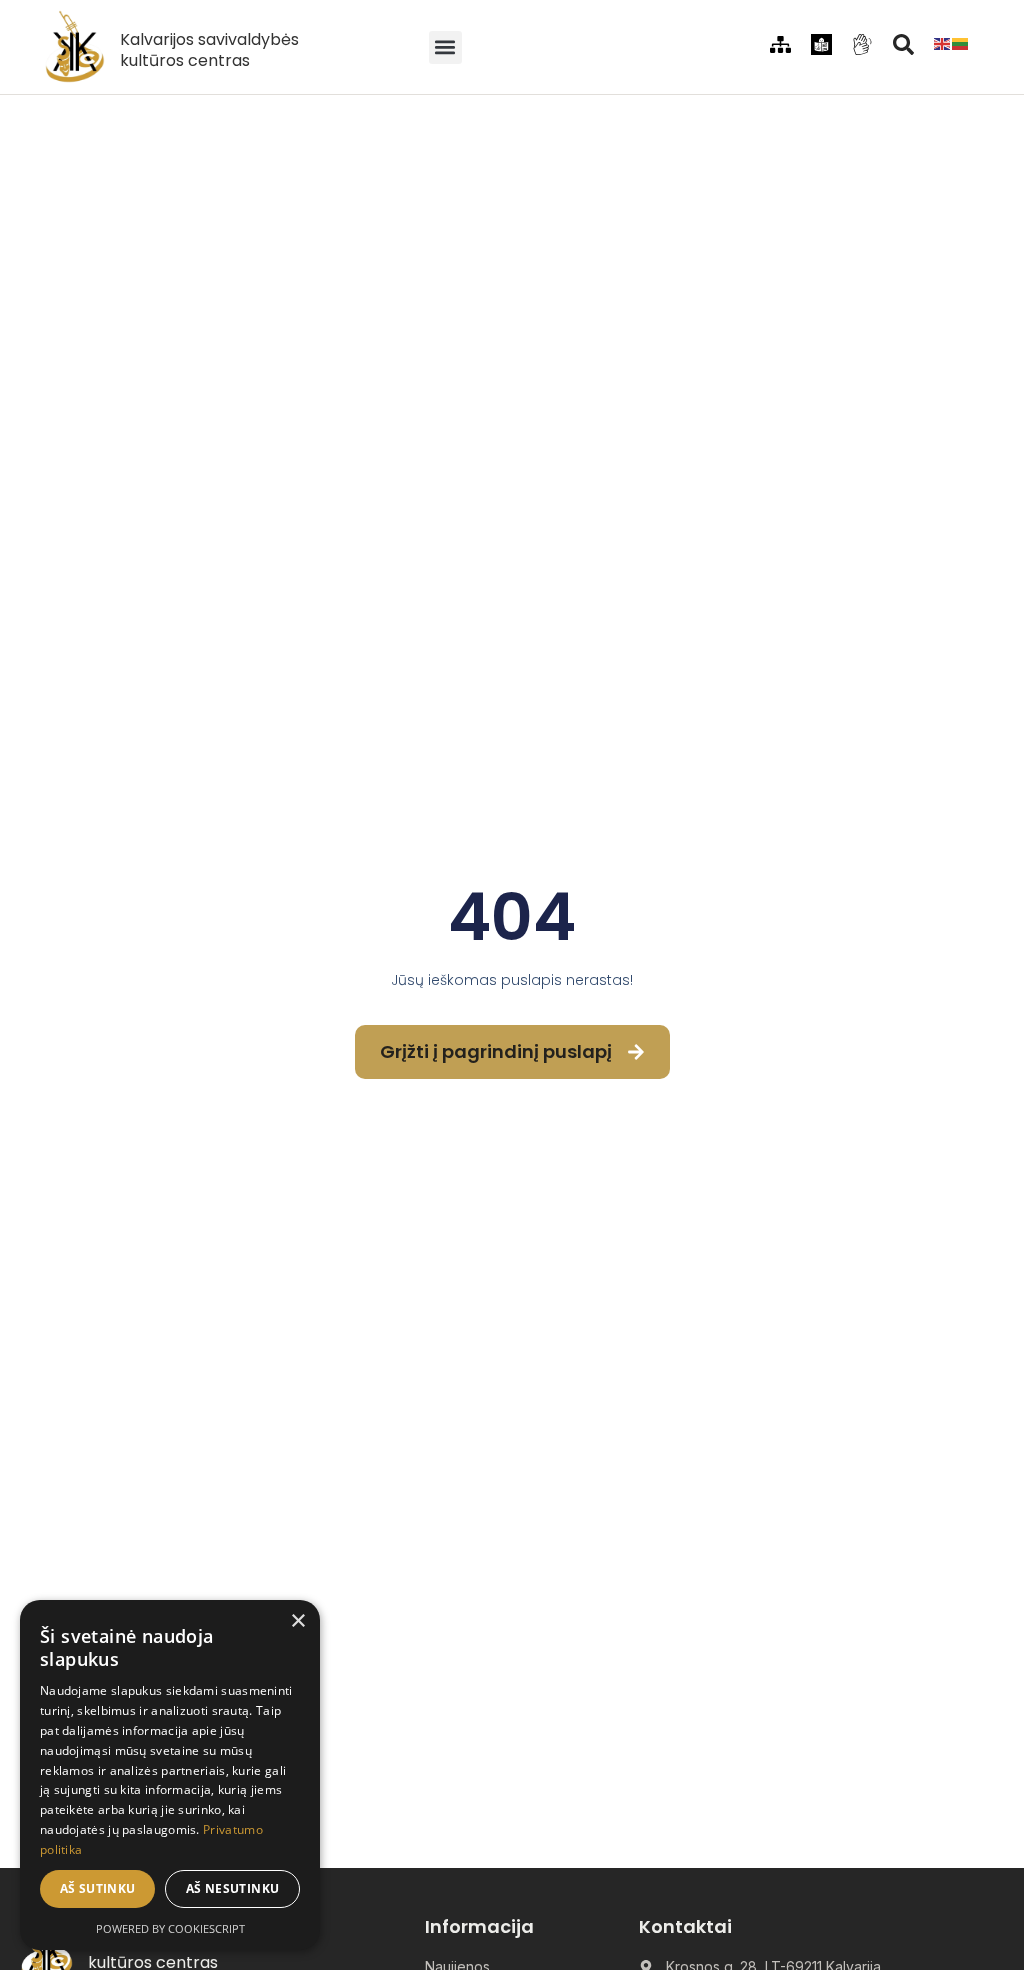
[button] (445, 47)
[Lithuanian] (961, 42)
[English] (943, 42)
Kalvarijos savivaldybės (209, 39)
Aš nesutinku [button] (233, 1888)
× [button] (297, 1621)
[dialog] (170, 1775)
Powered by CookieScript (170, 1928)
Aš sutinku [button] (98, 1888)
